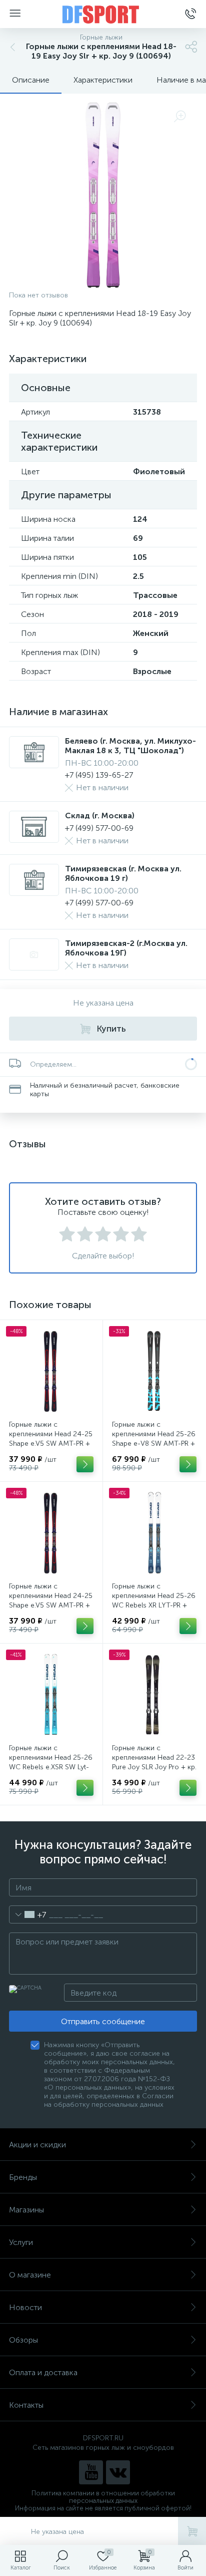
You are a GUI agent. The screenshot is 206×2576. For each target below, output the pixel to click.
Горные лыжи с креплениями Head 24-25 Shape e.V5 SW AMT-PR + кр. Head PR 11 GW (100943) (51, 1605)
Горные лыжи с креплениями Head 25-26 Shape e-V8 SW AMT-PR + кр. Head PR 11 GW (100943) (154, 1443)
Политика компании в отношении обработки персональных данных (103, 2497)
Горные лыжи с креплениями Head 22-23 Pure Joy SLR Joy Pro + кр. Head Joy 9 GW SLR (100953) (154, 1767)
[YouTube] (91, 2472)
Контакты (26, 2405)
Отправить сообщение (103, 2021)
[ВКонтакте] (118, 2472)
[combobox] (28, 1914)
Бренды (23, 2177)
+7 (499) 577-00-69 (99, 828)
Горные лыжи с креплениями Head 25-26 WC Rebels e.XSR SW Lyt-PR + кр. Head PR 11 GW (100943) (51, 1767)
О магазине (30, 2275)
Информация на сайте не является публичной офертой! (103, 2508)
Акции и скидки (37, 2145)
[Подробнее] (85, 1464)
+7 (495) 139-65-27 (99, 775)
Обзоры (23, 2340)
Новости (25, 2307)
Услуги (21, 2242)
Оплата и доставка (43, 2372)
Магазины (26, 2210)
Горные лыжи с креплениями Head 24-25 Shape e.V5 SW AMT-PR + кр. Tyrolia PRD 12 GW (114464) (51, 1443)
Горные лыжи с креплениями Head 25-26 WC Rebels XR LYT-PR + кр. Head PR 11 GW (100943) (154, 1605)
